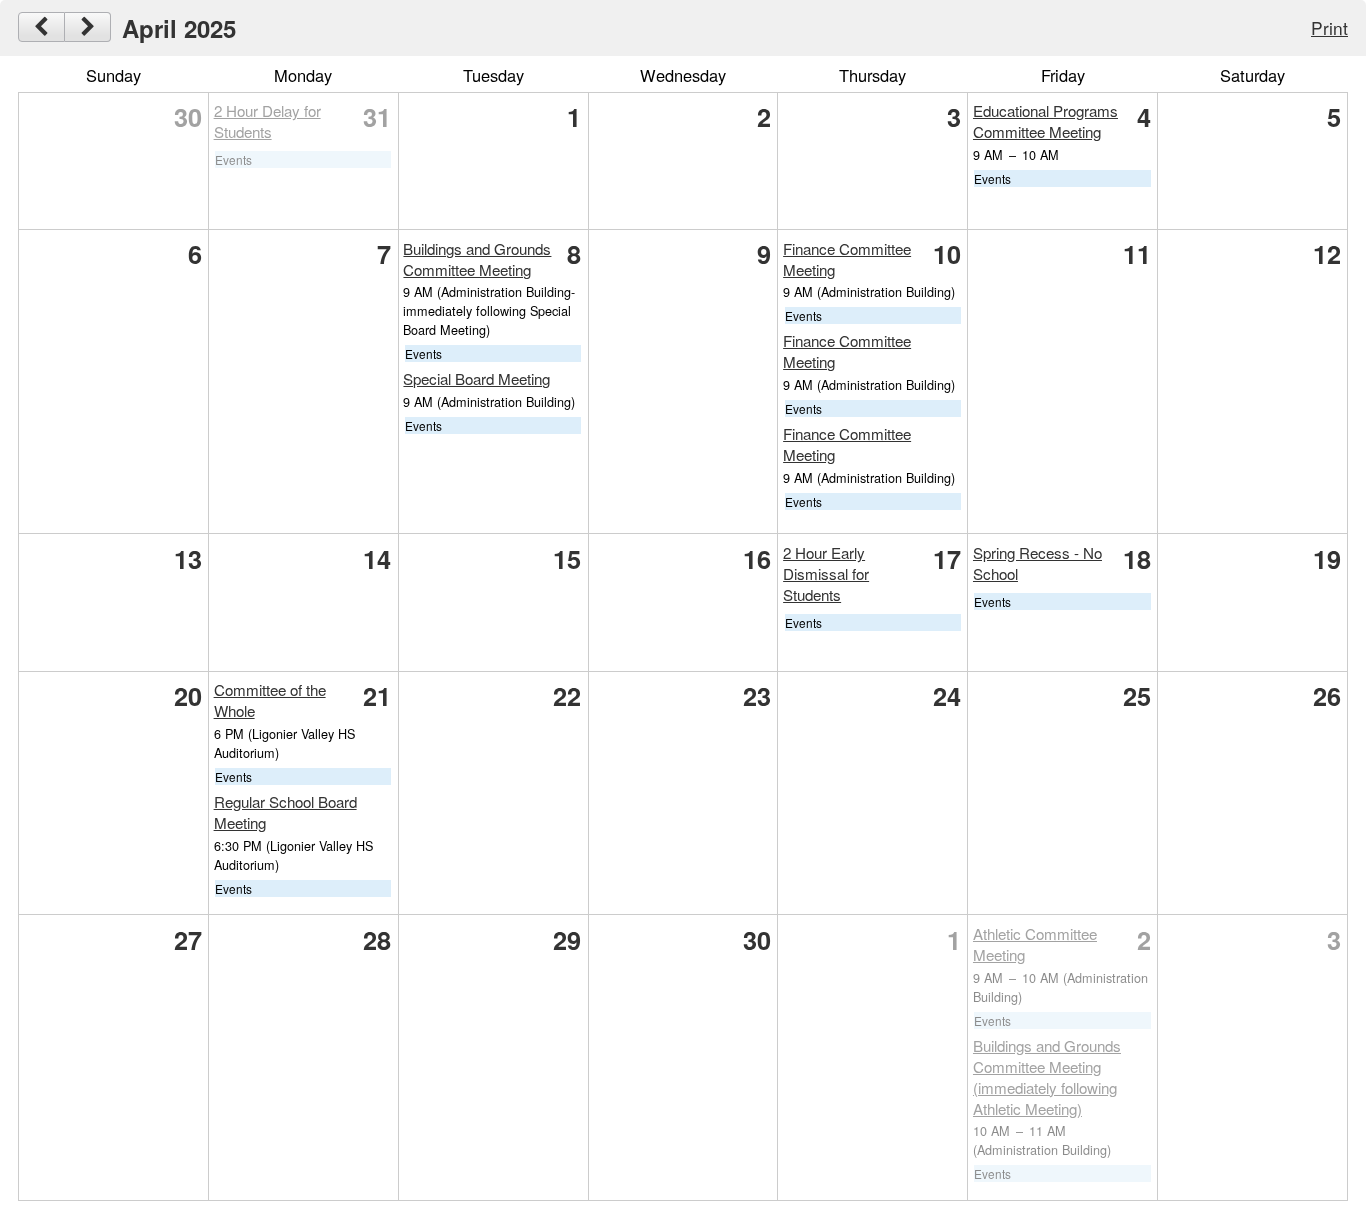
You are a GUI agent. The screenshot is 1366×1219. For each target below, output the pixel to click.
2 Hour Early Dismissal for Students (826, 573)
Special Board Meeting (476, 378)
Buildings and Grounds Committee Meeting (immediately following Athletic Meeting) (1047, 1077)
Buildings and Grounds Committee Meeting (477, 259)
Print (1329, 27)
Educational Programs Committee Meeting (1045, 121)
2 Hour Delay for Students (267, 121)
